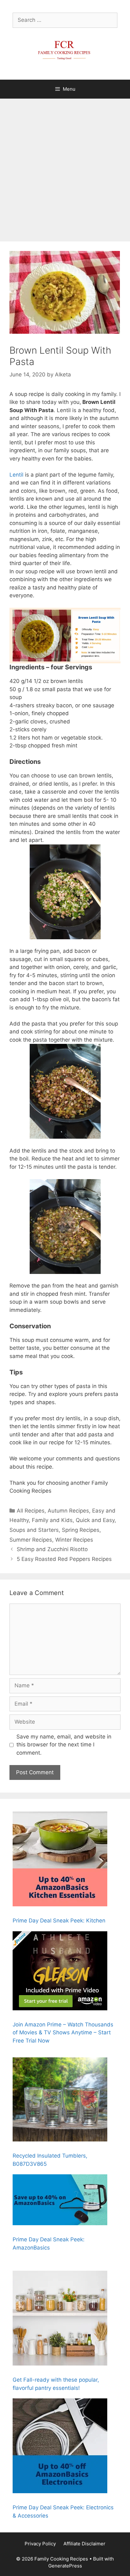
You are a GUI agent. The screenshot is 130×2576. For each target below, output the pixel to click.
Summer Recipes (31, 1540)
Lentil (16, 475)
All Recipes (31, 1511)
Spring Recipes (81, 1530)
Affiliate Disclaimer (84, 2544)
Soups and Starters (34, 1530)
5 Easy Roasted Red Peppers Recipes (64, 1559)
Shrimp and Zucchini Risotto (52, 1549)
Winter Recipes (74, 1540)
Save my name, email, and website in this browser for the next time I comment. (64, 1745)
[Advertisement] (65, 167)
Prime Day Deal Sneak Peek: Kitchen (59, 1921)
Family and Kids (52, 1520)
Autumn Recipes (68, 1511)
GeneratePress (65, 2566)
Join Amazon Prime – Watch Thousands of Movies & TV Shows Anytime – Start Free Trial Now (63, 2033)
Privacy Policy (40, 2544)
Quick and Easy (95, 1520)
